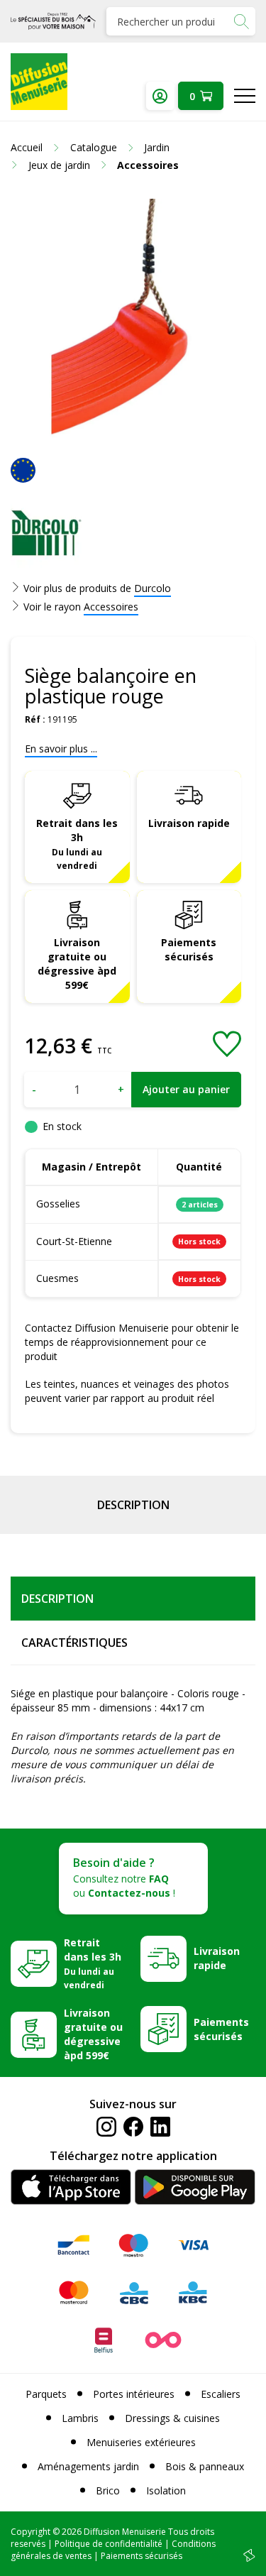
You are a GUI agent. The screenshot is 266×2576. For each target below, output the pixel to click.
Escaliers (221, 2394)
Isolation (166, 2490)
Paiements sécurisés (189, 949)
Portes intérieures (134, 2394)
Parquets (46, 2394)
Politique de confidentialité (109, 2544)
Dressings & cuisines (172, 2418)
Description (133, 1505)
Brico (108, 2490)
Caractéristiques (74, 1643)
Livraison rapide (189, 823)
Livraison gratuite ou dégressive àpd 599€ (77, 964)
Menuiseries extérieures (141, 2442)
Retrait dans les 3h (77, 844)
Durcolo (153, 588)
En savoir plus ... (61, 749)
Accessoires (111, 607)
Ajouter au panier (186, 1089)
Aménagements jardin (88, 2466)
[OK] (241, 21)
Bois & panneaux (205, 2466)
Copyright (31, 2532)
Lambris (80, 2418)
